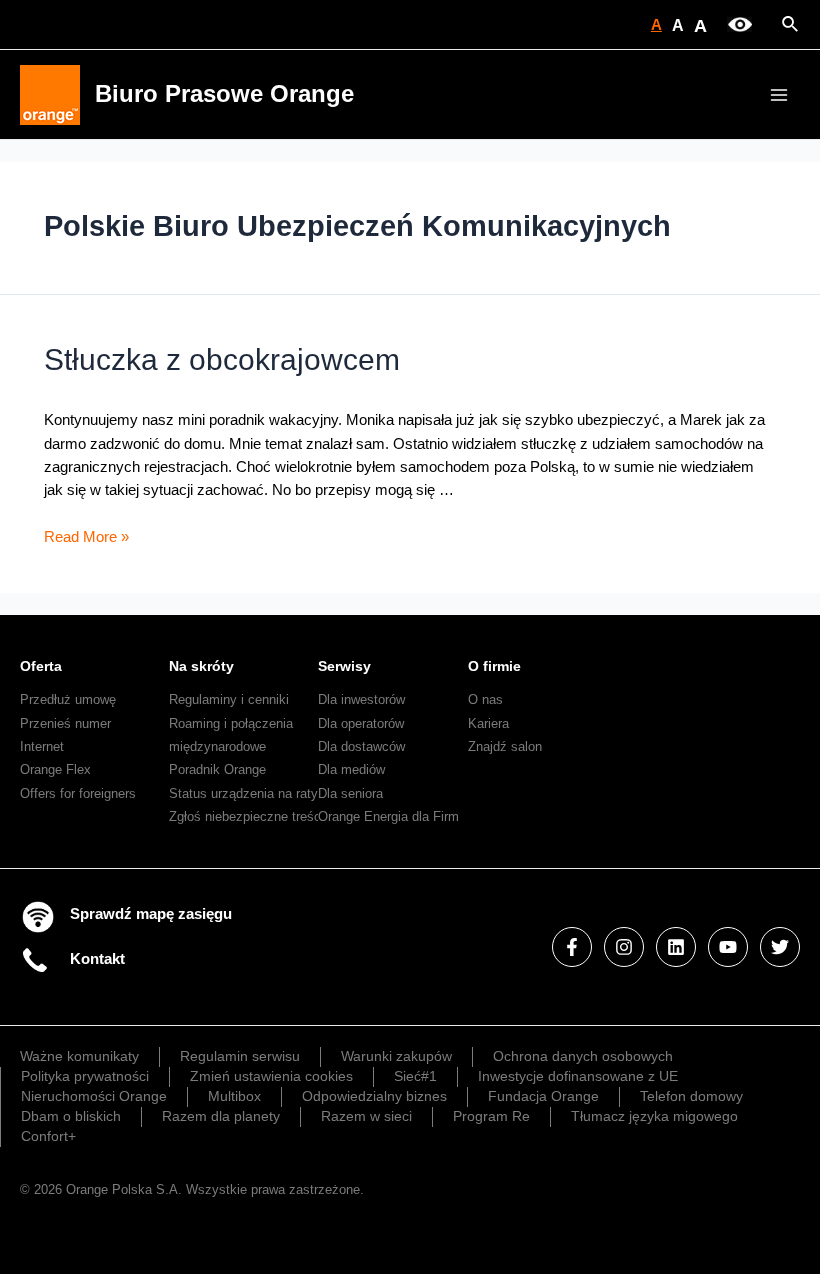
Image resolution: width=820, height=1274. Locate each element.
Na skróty (201, 666)
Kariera (488, 723)
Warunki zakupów (396, 1056)
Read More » (86, 537)
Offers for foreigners (78, 793)
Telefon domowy (691, 1096)
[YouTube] (728, 947)
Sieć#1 (415, 1076)
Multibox (234, 1096)
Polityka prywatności (85, 1076)
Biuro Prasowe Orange (224, 94)
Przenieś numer (65, 723)
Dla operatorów (361, 723)
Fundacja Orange (543, 1096)
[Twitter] (780, 947)
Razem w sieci (366, 1116)
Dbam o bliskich (71, 1116)
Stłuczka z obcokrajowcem (222, 359)
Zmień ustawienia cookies (271, 1076)
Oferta (41, 666)
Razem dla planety (221, 1116)
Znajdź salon (505, 746)
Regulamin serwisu (240, 1056)
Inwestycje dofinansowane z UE (578, 1076)
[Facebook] (572, 947)
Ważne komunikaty (79, 1056)
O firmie (494, 666)
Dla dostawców (361, 746)
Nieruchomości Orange (94, 1096)
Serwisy (344, 666)
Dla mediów (351, 769)
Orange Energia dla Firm (388, 816)
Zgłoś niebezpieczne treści (246, 816)
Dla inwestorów (361, 699)
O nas (485, 699)
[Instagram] (624, 947)
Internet (42, 746)
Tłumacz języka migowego (654, 1116)
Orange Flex (55, 769)
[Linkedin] (676, 947)
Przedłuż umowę (68, 699)
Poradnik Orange (217, 769)
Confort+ (48, 1136)
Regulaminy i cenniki (229, 699)
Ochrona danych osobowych (583, 1056)
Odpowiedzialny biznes (374, 1096)
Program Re (491, 1116)
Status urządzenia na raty (243, 793)
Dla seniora (350, 793)
